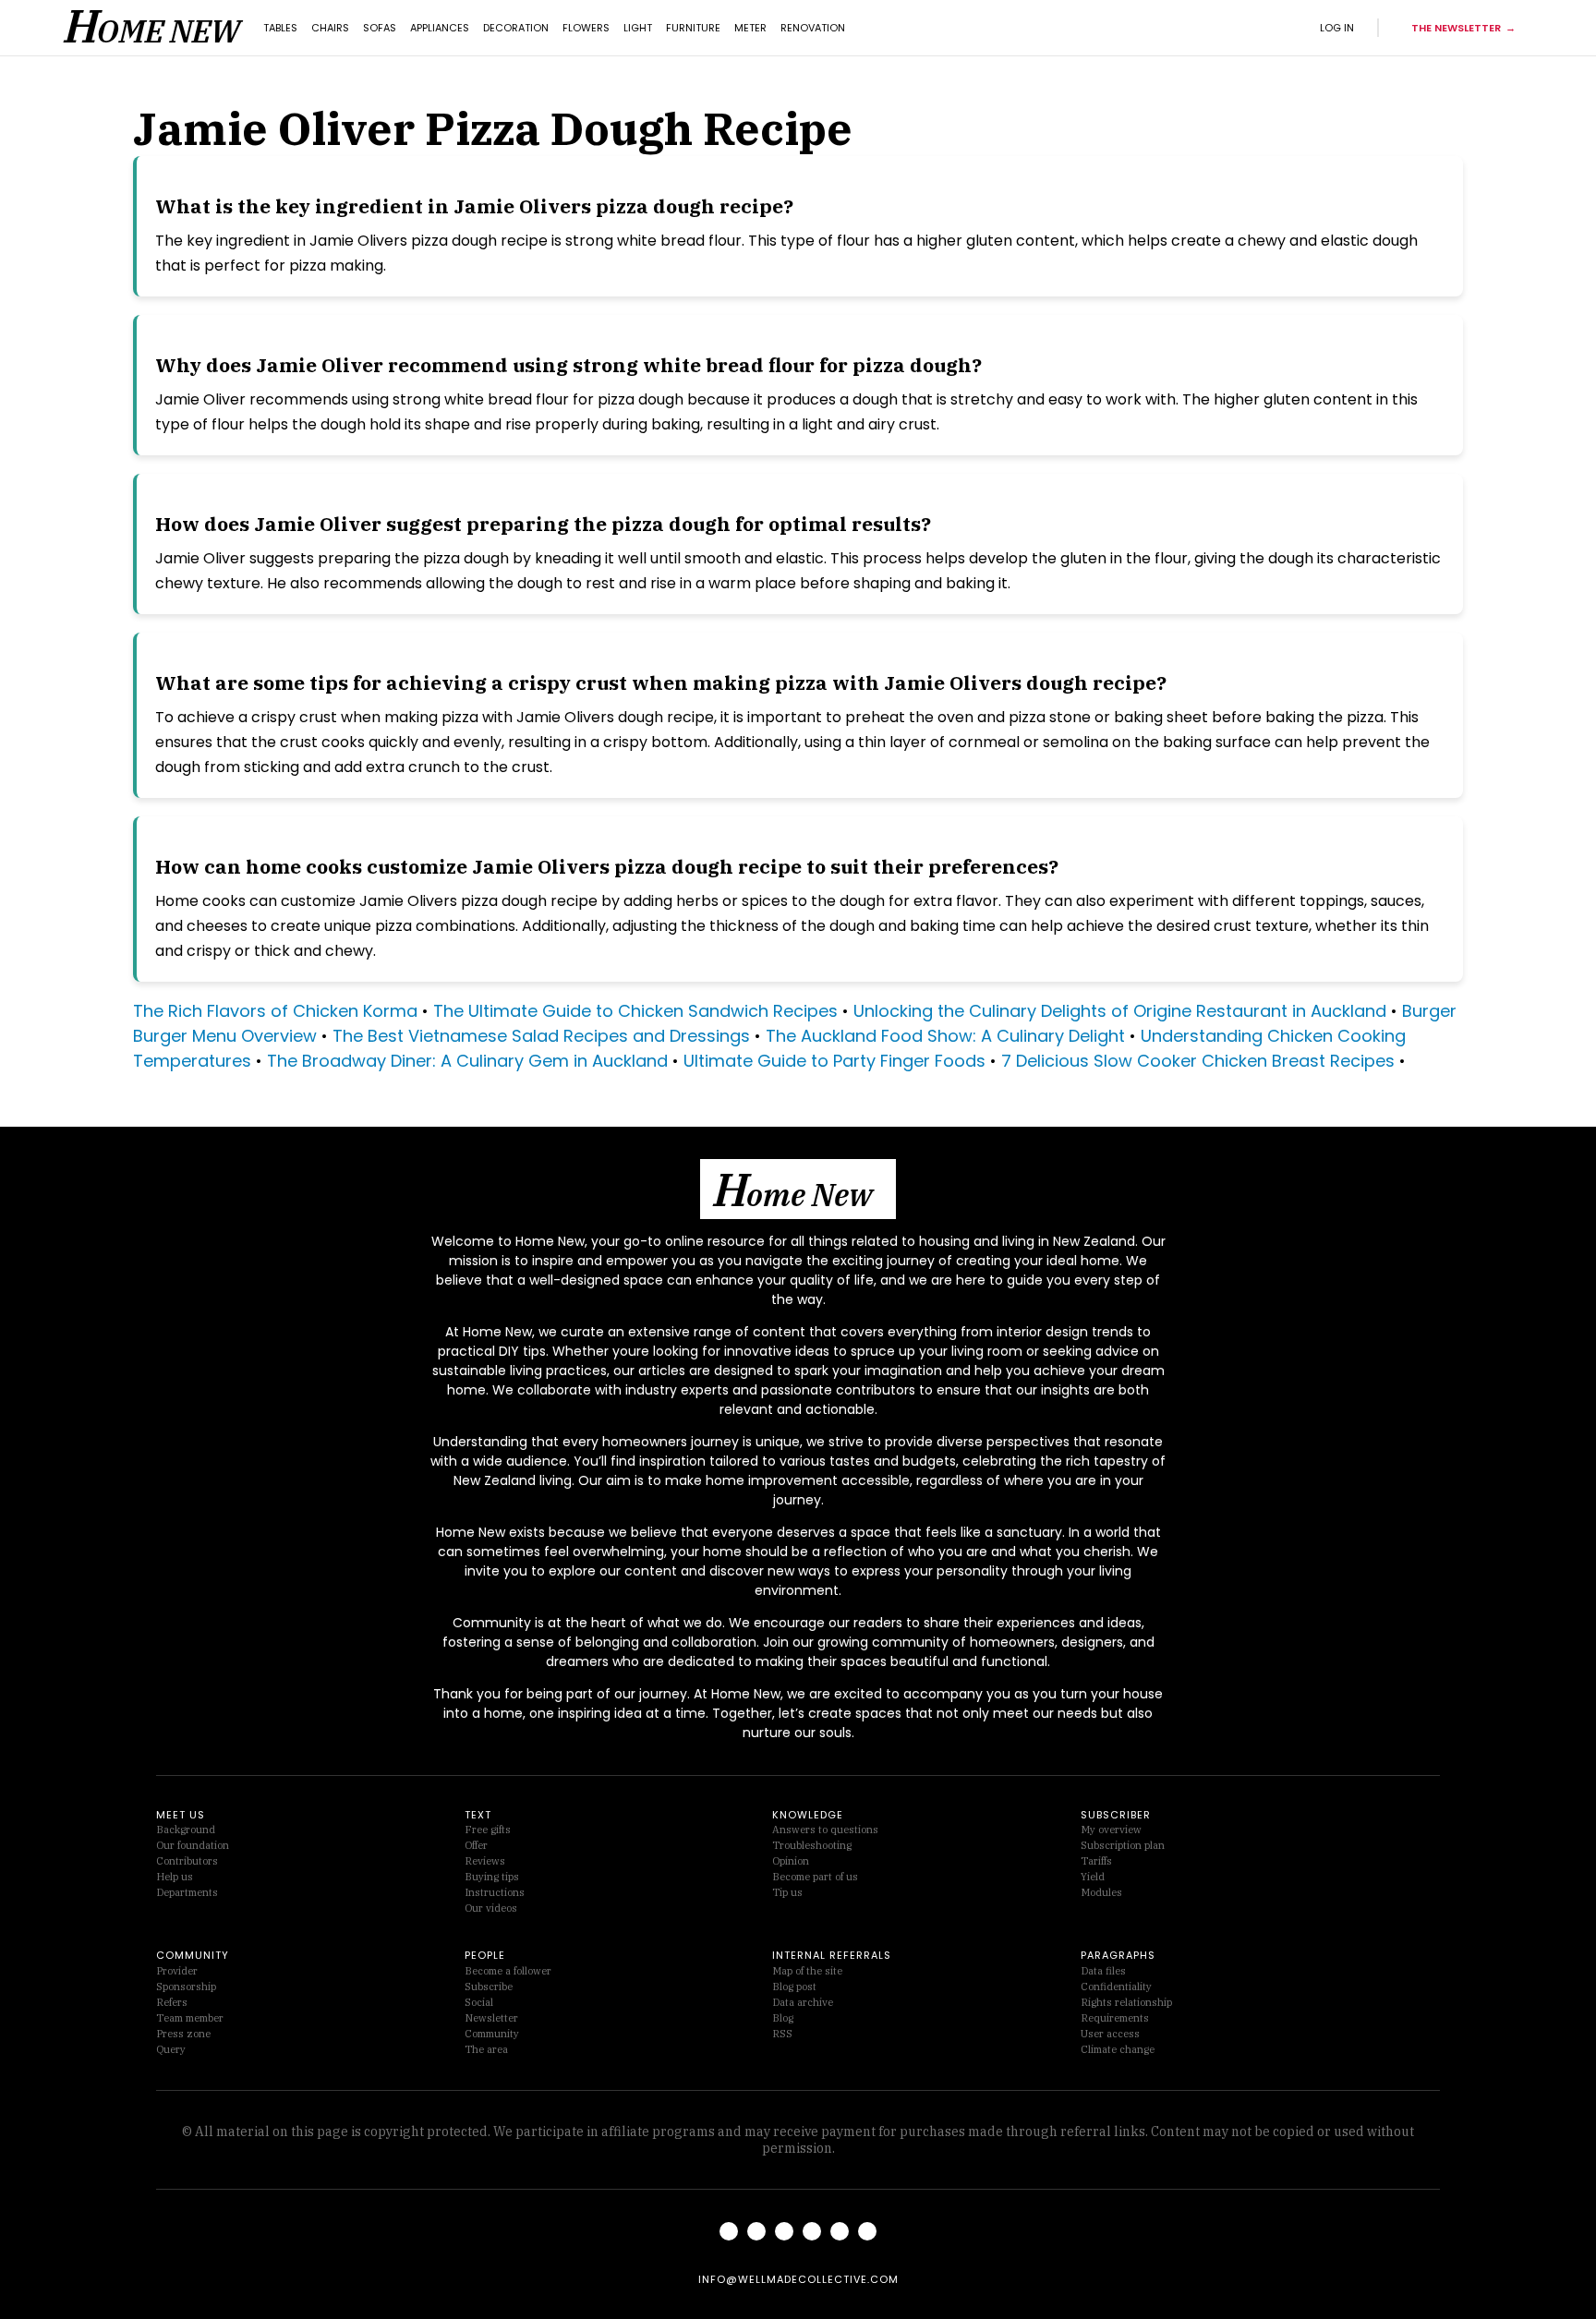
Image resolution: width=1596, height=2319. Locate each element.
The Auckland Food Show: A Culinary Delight (945, 1036)
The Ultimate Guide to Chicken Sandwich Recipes (635, 1011)
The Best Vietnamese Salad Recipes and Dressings (544, 1036)
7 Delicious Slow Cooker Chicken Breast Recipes (1198, 1061)
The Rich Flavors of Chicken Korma (275, 1011)
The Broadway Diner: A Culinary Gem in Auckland (467, 1061)
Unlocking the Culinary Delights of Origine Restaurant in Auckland (1120, 1011)
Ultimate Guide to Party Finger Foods (834, 1061)
